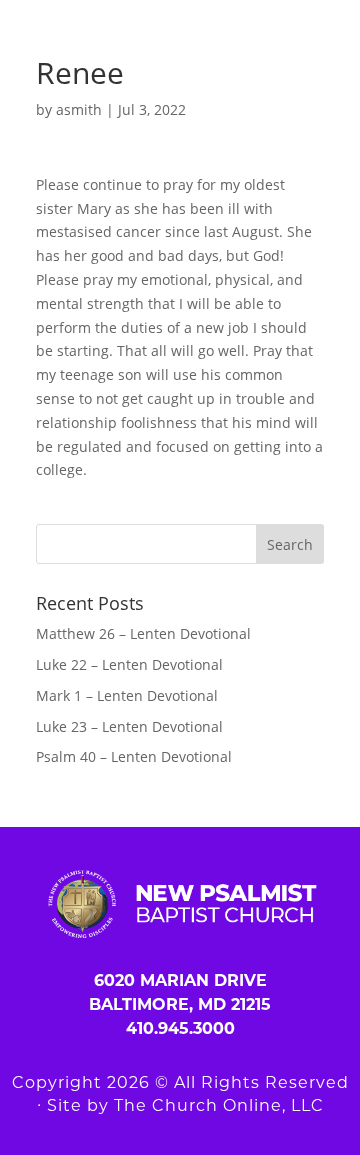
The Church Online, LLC (219, 1105)
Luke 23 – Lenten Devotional (129, 726)
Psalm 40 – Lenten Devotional (134, 756)
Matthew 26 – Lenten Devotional (143, 633)
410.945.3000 (180, 1028)
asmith (79, 109)
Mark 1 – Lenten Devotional (127, 695)
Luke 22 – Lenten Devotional (129, 664)
